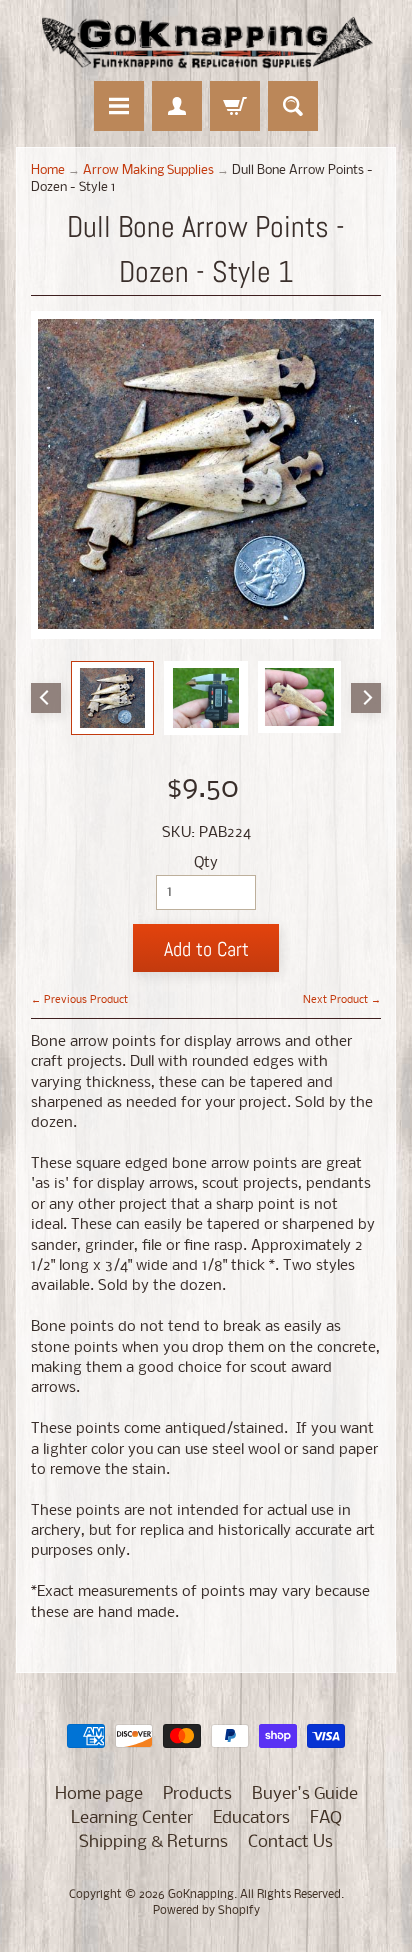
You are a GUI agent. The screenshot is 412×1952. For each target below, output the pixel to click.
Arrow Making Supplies (148, 170)
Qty (206, 863)
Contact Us (290, 1842)
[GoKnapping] (206, 43)
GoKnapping (201, 1895)
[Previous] (46, 698)
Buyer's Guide (305, 1794)
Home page (99, 1794)
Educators (251, 1818)
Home (48, 170)
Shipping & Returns (153, 1842)
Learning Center (132, 1818)
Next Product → (342, 1000)
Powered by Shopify (206, 1911)
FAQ (326, 1818)
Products (197, 1794)
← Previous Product (79, 1000)
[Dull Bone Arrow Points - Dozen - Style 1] (113, 698)
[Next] (366, 698)
